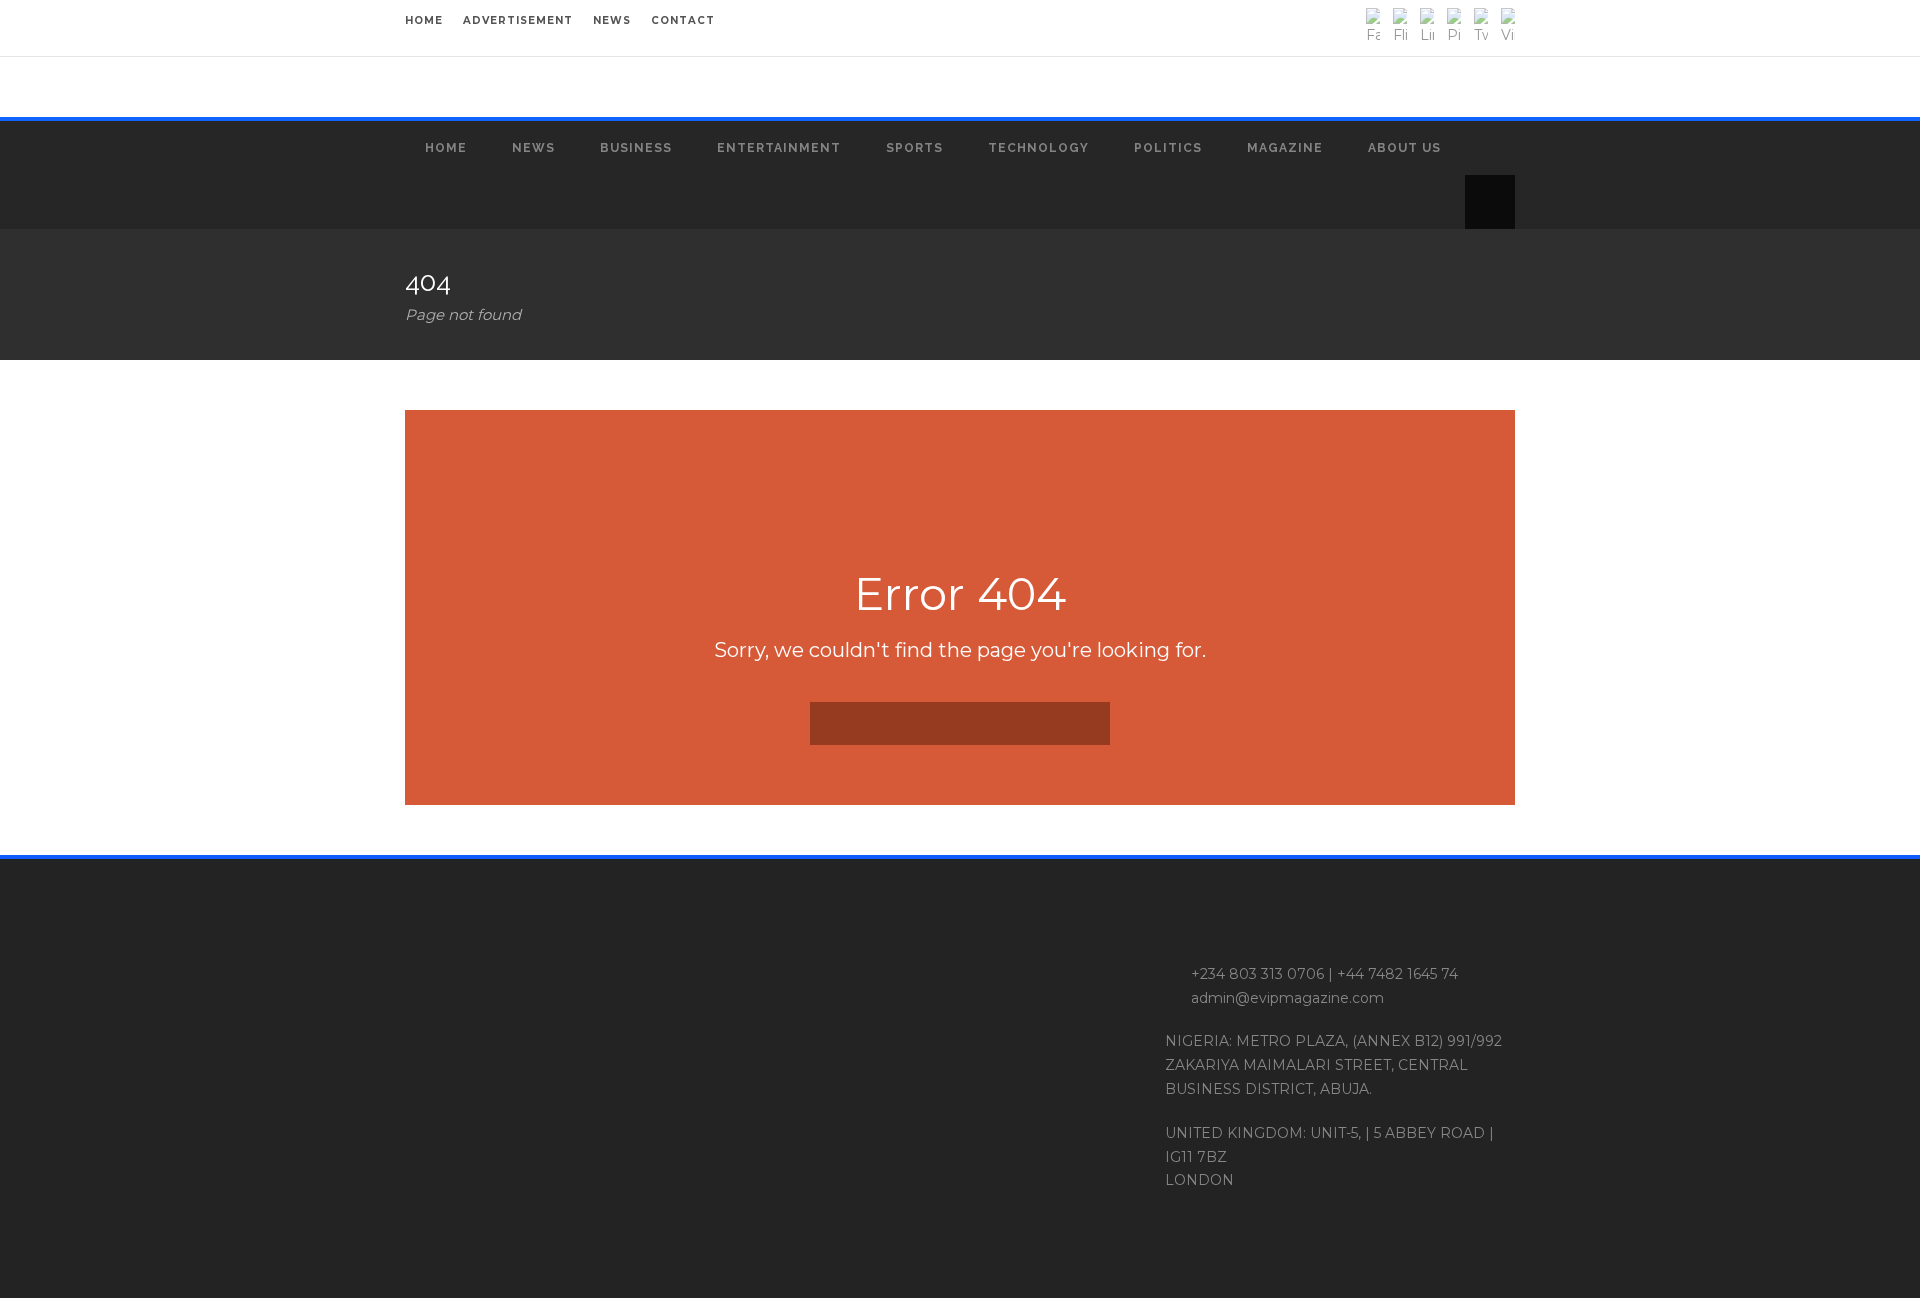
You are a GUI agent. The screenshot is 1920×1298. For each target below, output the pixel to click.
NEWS (612, 20)
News (533, 148)
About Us (1404, 148)
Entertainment (779, 148)
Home (446, 148)
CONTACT (683, 20)
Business (636, 148)
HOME (424, 20)
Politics (1168, 148)
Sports (914, 148)
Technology (1038, 148)
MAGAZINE (1285, 148)
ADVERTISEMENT (518, 20)
